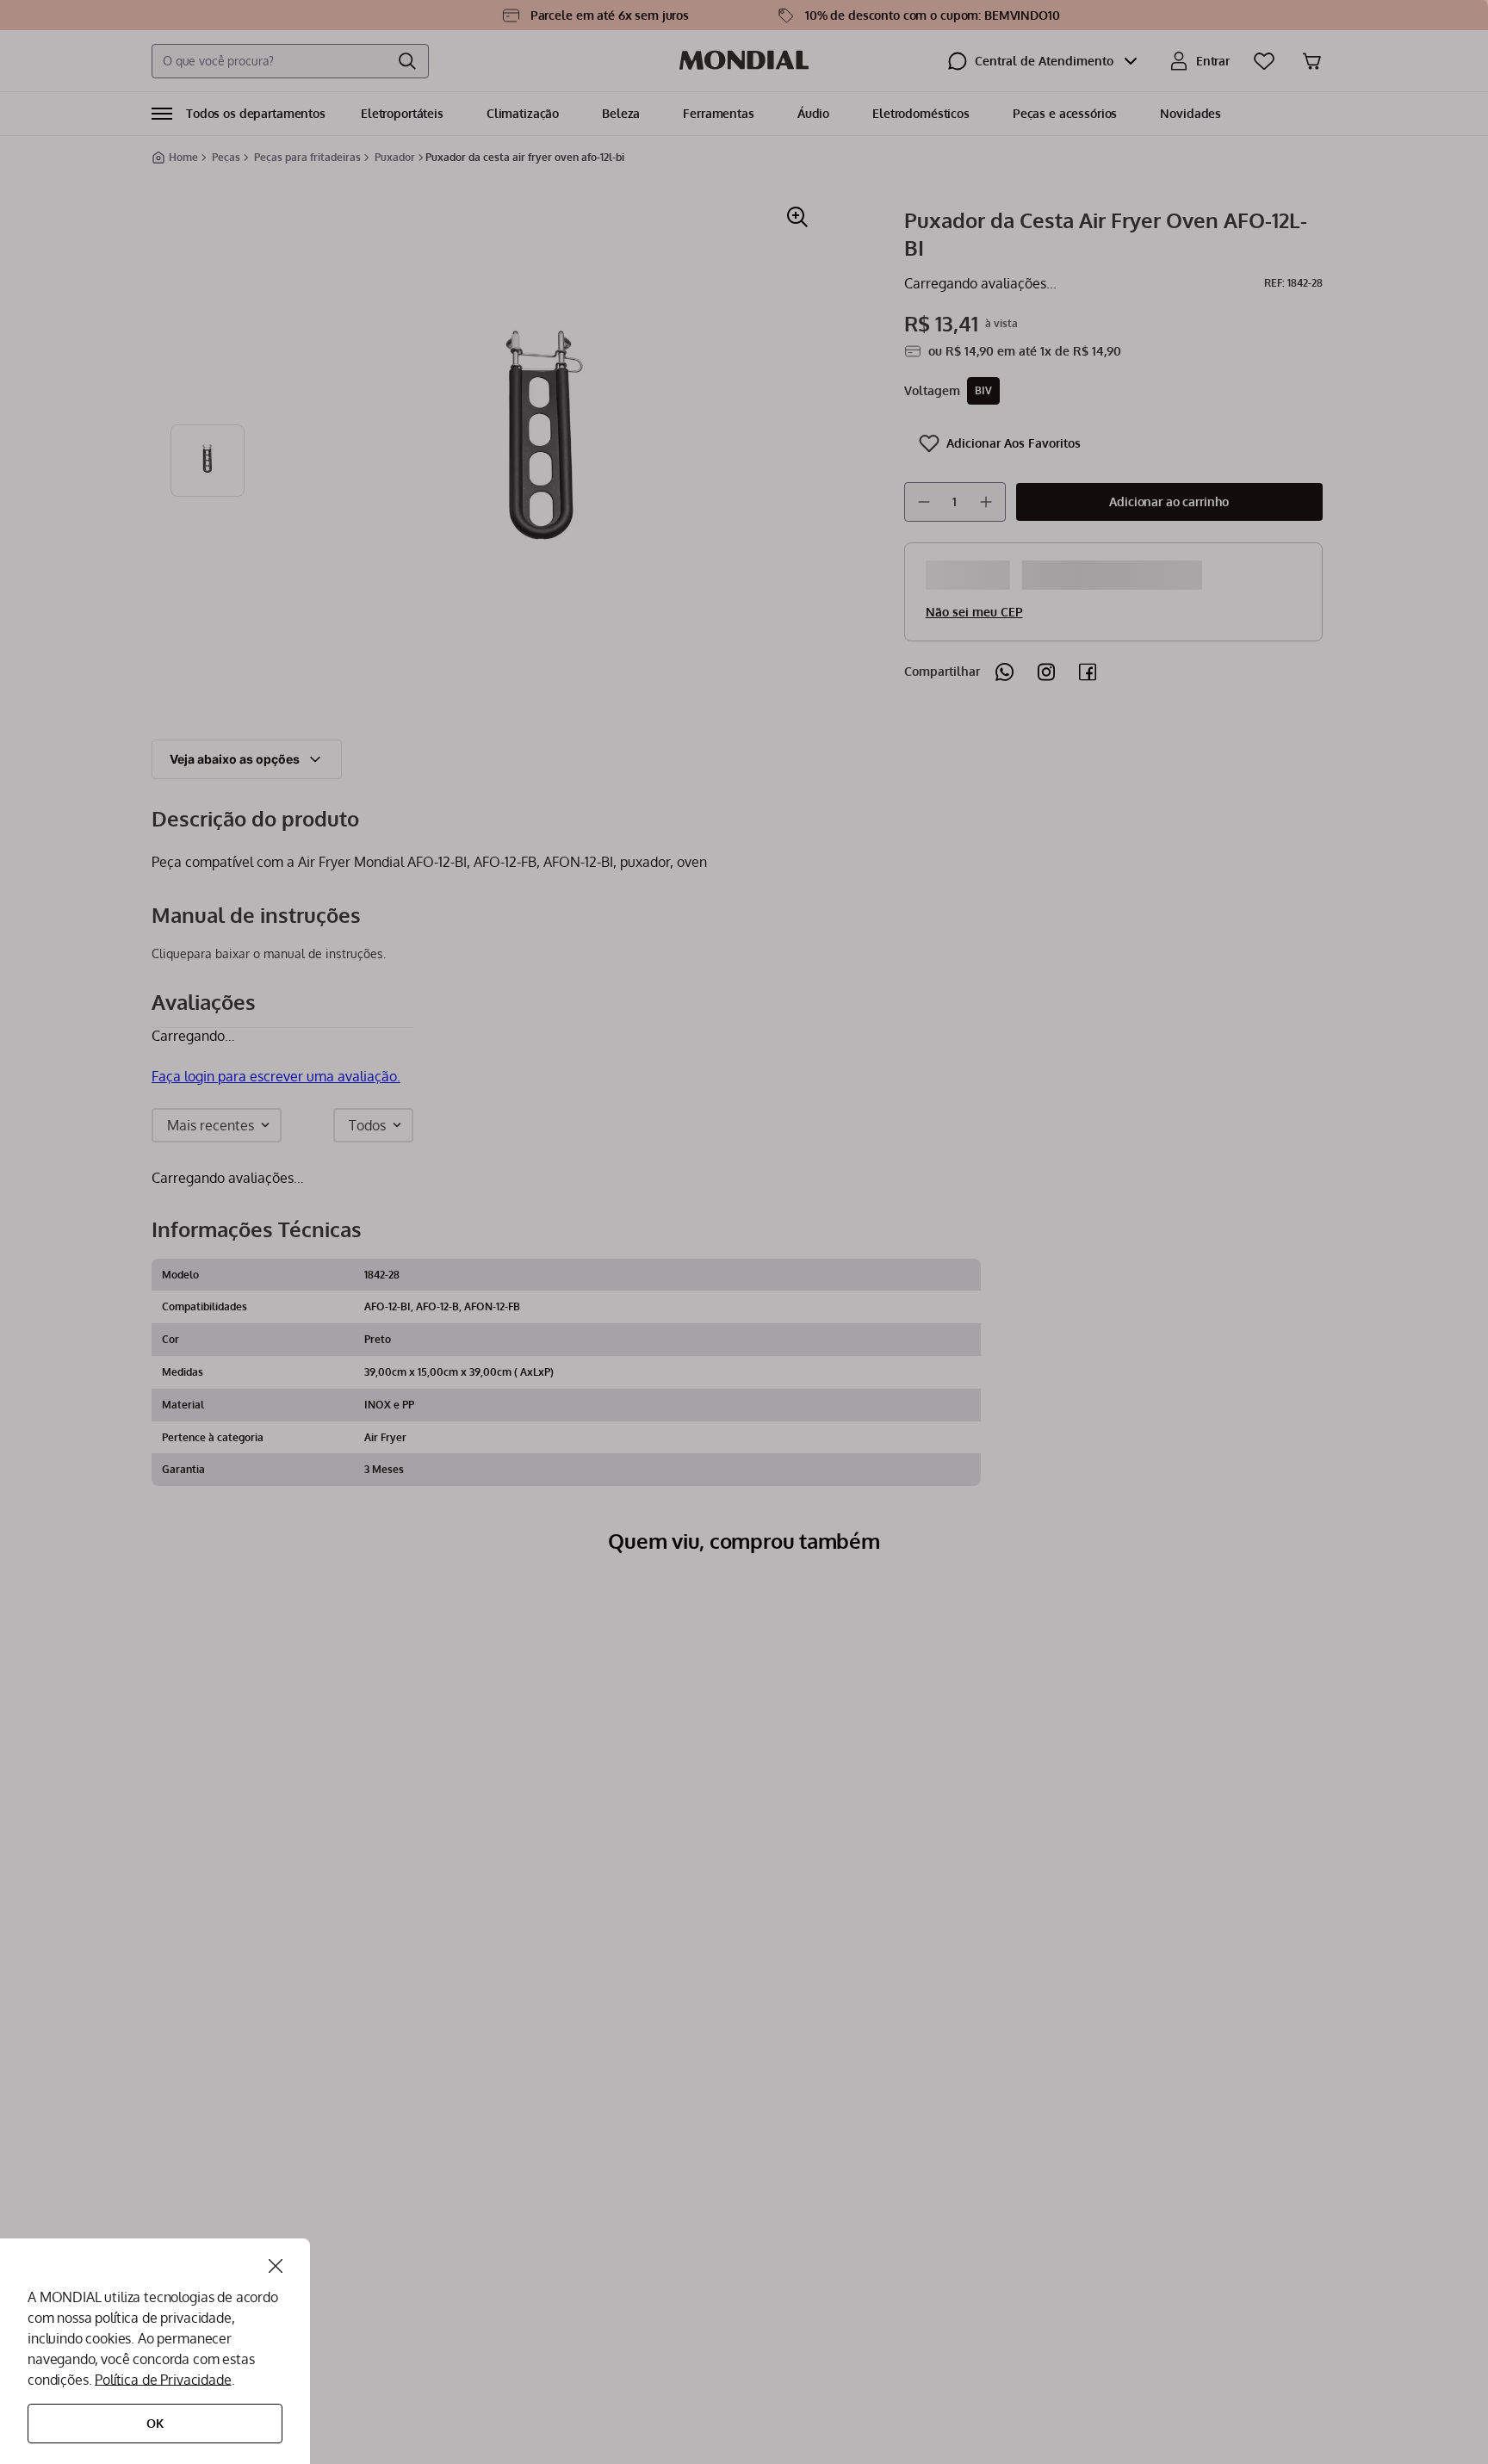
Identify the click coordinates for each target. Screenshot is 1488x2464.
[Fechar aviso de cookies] (276, 2266)
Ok (155, 2423)
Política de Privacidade (163, 2380)
